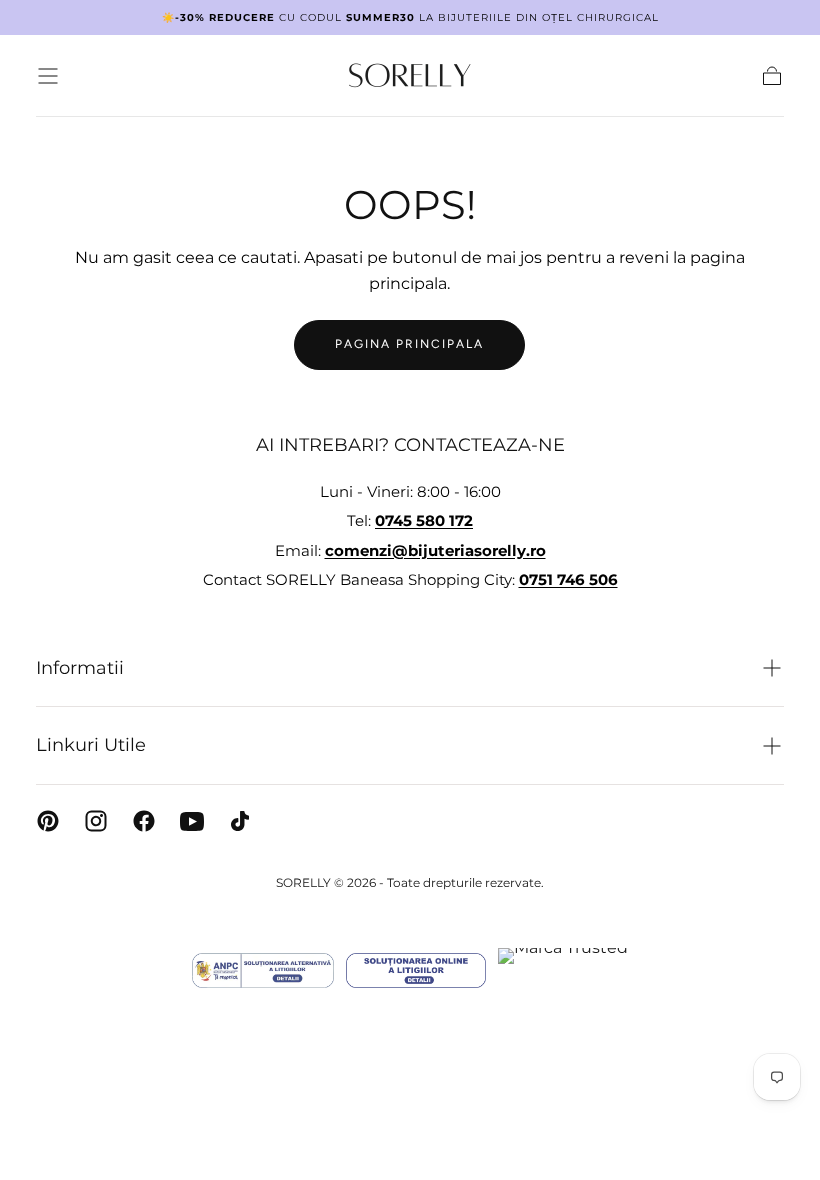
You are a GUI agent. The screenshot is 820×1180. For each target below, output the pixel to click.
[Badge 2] (416, 970)
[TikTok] (240, 821)
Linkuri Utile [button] (91, 745)
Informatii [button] (80, 668)
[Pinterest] (48, 821)
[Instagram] (96, 821)
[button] (48, 76)
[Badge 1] (263, 970)
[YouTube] (192, 821)
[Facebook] (144, 821)
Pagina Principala (409, 344)
